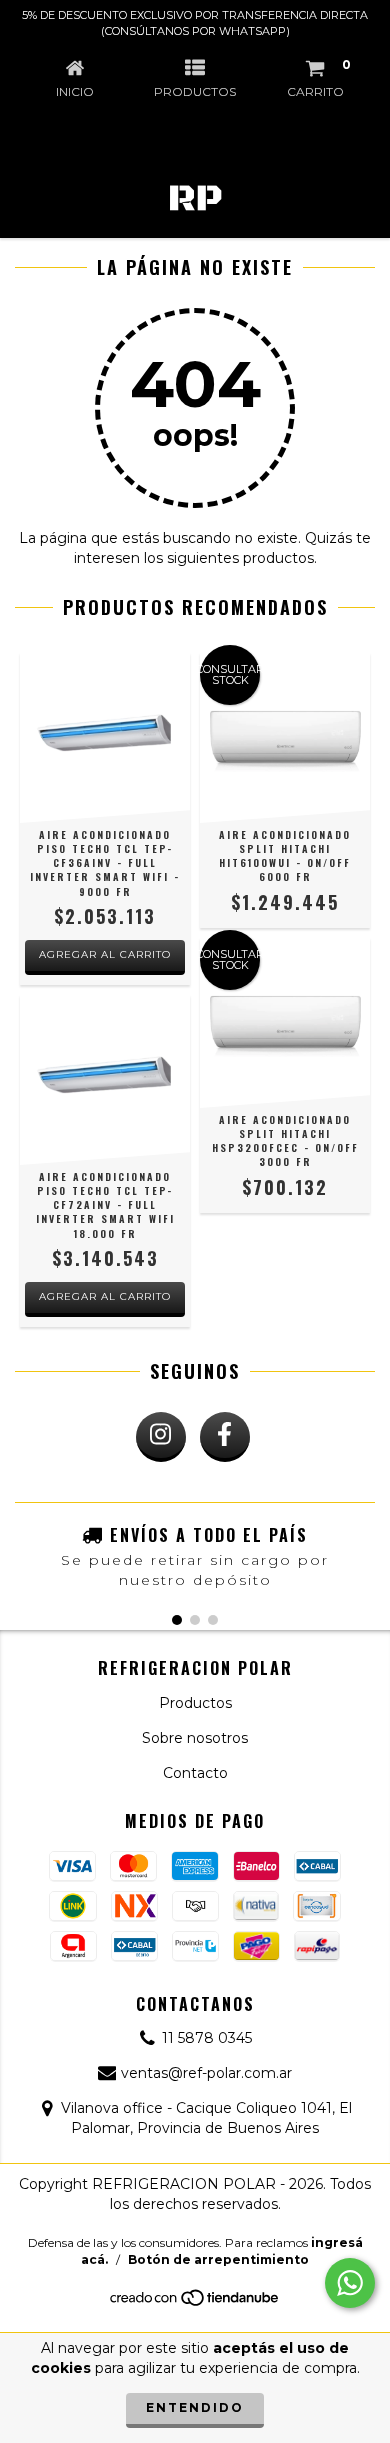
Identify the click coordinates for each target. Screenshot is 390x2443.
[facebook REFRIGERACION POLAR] (225, 1437)
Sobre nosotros (195, 1738)
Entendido (195, 2407)
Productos (195, 1703)
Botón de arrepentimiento (218, 2259)
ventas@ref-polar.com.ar (206, 2073)
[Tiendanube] (195, 2303)
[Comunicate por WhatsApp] (350, 2283)
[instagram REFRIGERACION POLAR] (161, 1437)
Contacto (195, 1773)
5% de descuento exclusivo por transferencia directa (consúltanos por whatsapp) (195, 23)
